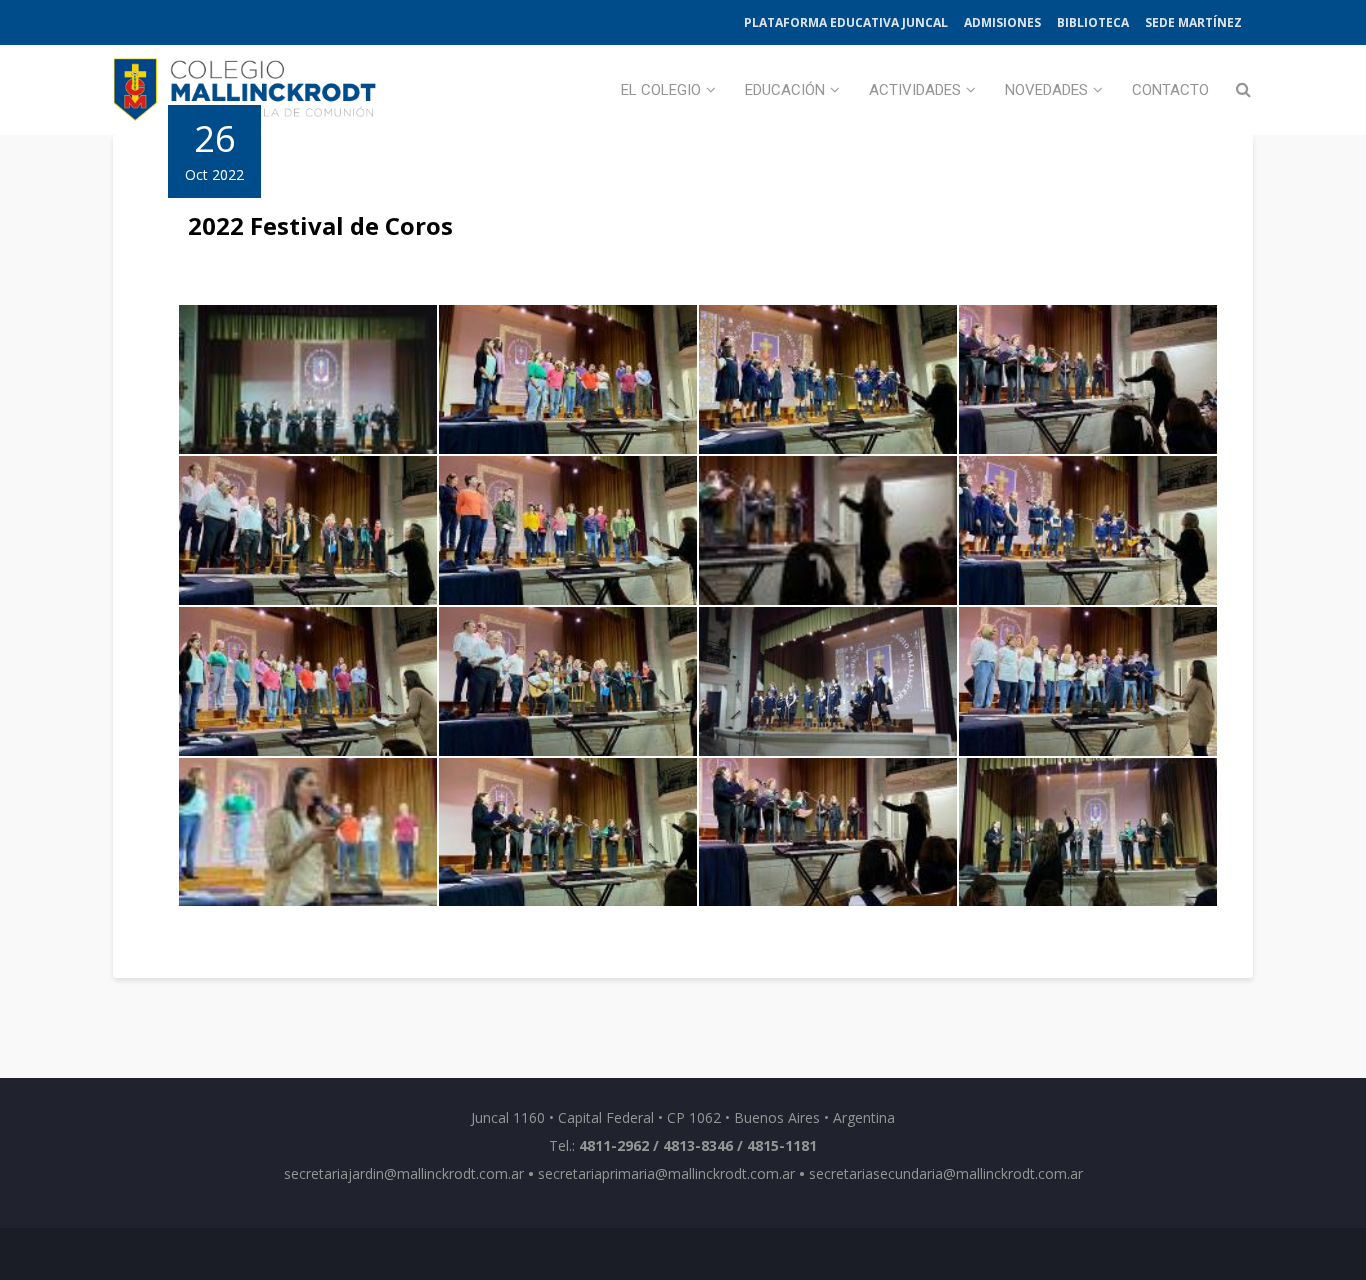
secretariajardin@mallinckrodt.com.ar (404, 1173)
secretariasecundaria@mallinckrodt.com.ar (946, 1173)
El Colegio (661, 90)
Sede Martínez (1193, 22)
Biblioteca (1093, 22)
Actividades (915, 90)
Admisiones (1002, 22)
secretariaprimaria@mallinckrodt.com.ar (666, 1173)
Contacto (1170, 90)
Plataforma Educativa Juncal (846, 22)
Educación (785, 90)
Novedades (1046, 90)
